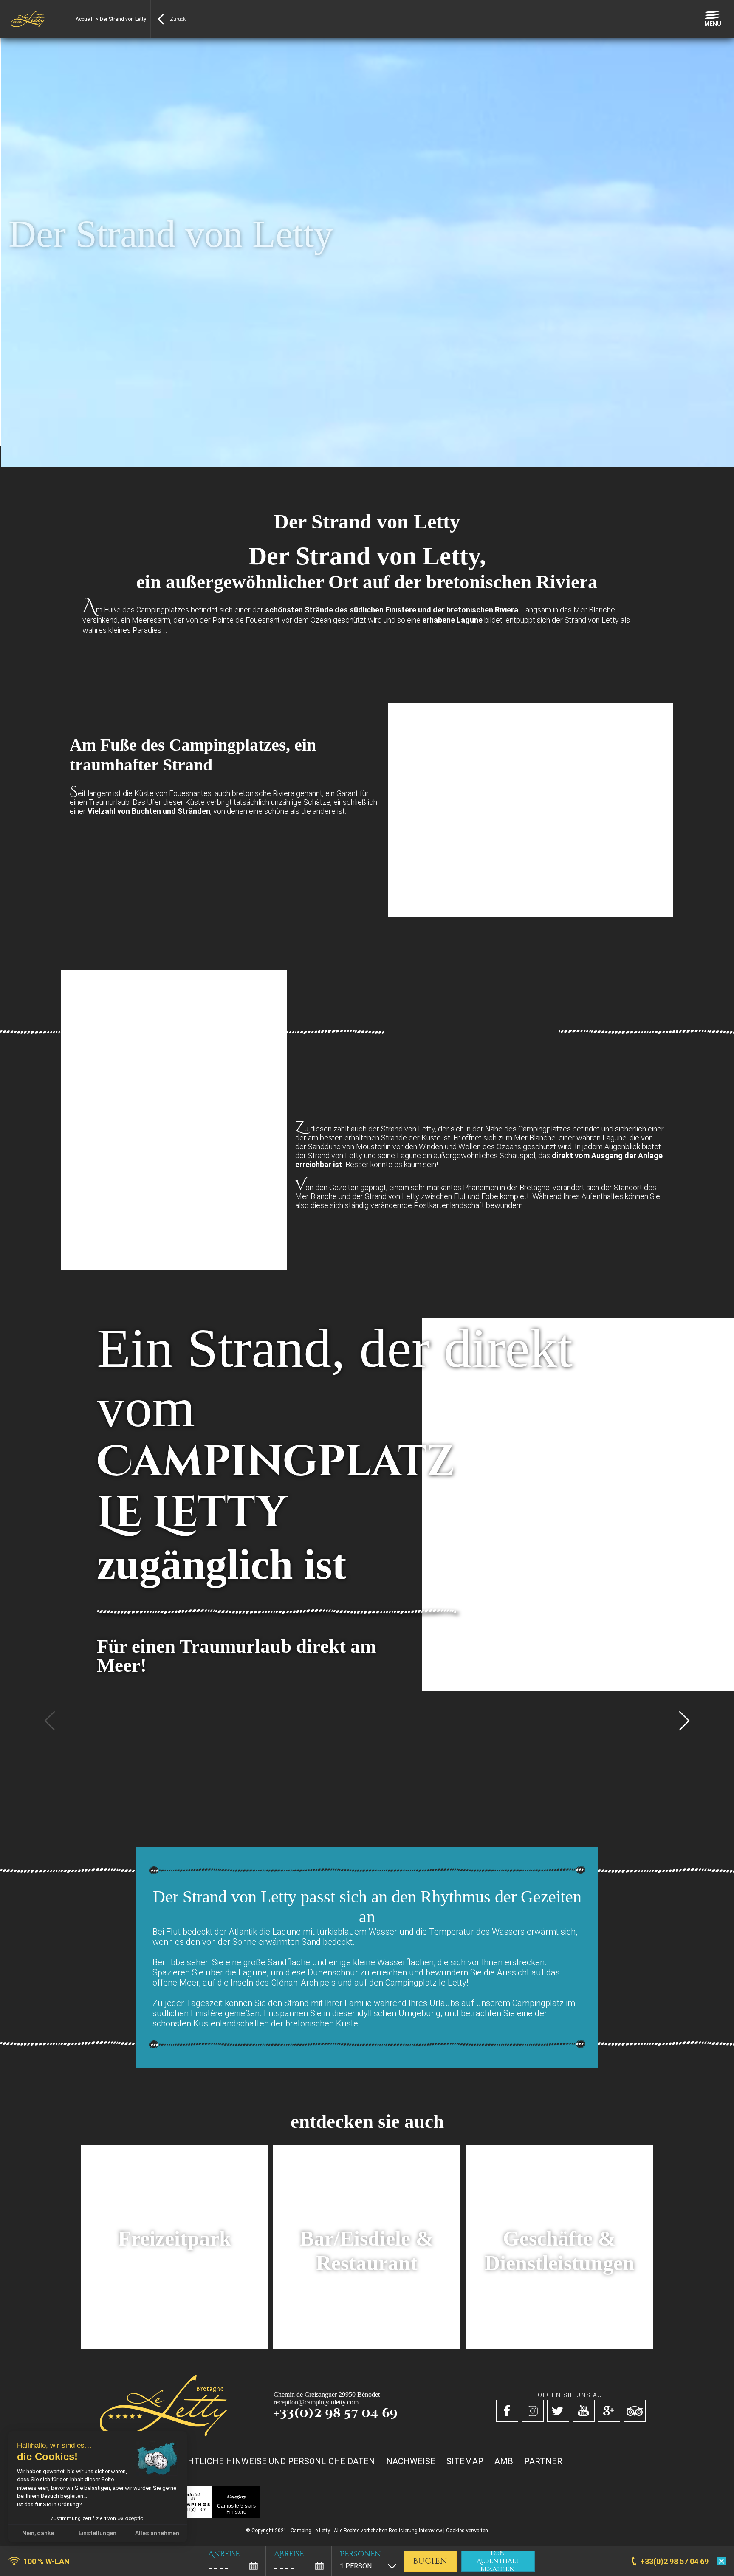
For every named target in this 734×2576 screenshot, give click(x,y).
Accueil (84, 19)
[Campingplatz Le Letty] (28, 19)
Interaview (431, 2531)
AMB (504, 2461)
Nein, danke (38, 2533)
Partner (543, 2461)
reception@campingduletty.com (316, 2402)
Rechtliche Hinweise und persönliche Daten (273, 2461)
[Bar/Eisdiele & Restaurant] (367, 2347)
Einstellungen (97, 2533)
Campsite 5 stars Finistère (236, 2509)
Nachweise (411, 2461)
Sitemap (465, 2461)
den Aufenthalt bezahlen (498, 2561)
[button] (13, 2567)
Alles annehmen (157, 2533)
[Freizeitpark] (174, 2347)
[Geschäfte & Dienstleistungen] (560, 2347)
